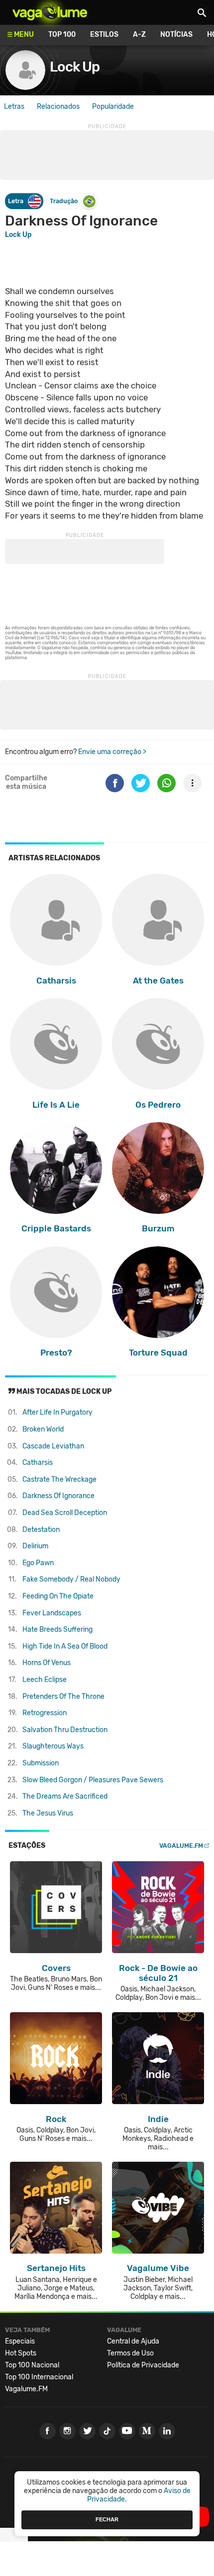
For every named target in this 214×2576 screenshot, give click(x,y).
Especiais (20, 2341)
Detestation (41, 1530)
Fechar (107, 2519)
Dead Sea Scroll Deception (65, 1513)
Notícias (176, 35)
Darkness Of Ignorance (58, 1496)
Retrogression (45, 1713)
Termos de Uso (130, 2353)
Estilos (104, 35)
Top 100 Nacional (32, 2365)
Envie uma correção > (112, 752)
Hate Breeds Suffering (57, 1629)
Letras (14, 107)
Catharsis (38, 1463)
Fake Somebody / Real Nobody (71, 1579)
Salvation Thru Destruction (65, 1730)
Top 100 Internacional (39, 2377)
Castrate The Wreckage (59, 1479)
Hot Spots (21, 2353)
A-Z (139, 35)
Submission (41, 1763)
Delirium (35, 1546)
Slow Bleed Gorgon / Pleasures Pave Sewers (93, 1780)
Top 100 (62, 35)
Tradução (64, 201)
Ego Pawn (38, 1563)
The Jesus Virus (48, 1813)
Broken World (43, 1429)
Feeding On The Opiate (58, 1596)
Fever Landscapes (52, 1613)
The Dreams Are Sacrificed (65, 1796)
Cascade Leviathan (53, 1446)
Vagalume (50, 12)
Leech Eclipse (45, 1680)
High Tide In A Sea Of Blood (65, 1646)
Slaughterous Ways (53, 1746)
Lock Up (75, 67)
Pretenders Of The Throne (63, 1697)
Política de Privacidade (143, 2365)
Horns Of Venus (47, 1663)
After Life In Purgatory (57, 1412)
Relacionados (58, 107)
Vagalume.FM (181, 1846)
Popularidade (113, 107)
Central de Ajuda (133, 2341)
